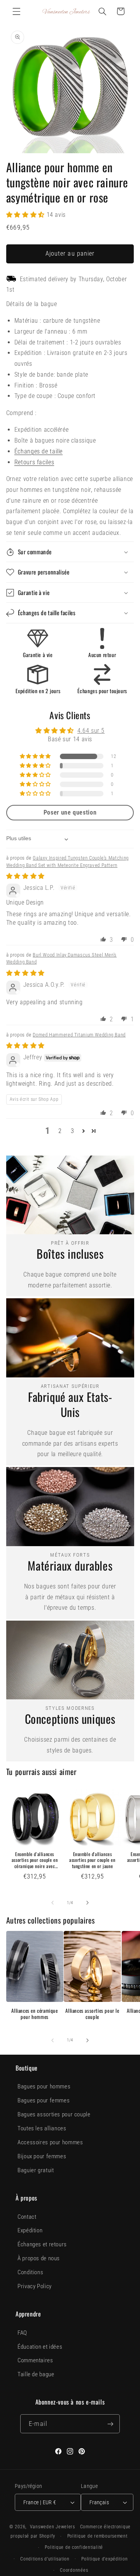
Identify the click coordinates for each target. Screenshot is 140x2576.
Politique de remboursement (97, 2536)
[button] (16, 11)
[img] (25, 876)
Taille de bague (36, 2374)
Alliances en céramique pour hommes (34, 2014)
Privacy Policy (35, 2286)
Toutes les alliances (42, 2128)
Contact (27, 2217)
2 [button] (60, 1131)
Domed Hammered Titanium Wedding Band (79, 1035)
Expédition (30, 2230)
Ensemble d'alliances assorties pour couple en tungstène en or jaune (92, 1860)
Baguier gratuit (36, 2170)
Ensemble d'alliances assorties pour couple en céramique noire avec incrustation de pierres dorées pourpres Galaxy (35, 1860)
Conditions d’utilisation (45, 2559)
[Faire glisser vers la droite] (87, 1903)
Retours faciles (34, 462)
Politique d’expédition (104, 2559)
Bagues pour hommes (44, 2086)
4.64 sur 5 (91, 731)
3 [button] (73, 1131)
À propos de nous (39, 2258)
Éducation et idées (40, 2347)
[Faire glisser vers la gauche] (52, 1903)
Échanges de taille (38, 451)
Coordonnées (74, 2570)
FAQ (22, 2333)
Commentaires (35, 2360)
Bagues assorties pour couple (54, 2114)
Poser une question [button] (70, 812)
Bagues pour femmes (44, 2100)
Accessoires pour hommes (50, 2142)
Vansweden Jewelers (52, 2527)
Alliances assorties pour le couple (92, 2014)
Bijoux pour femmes (42, 2156)
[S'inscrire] (110, 2424)
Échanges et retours (42, 2244)
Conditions (30, 2272)
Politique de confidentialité (74, 2547)
